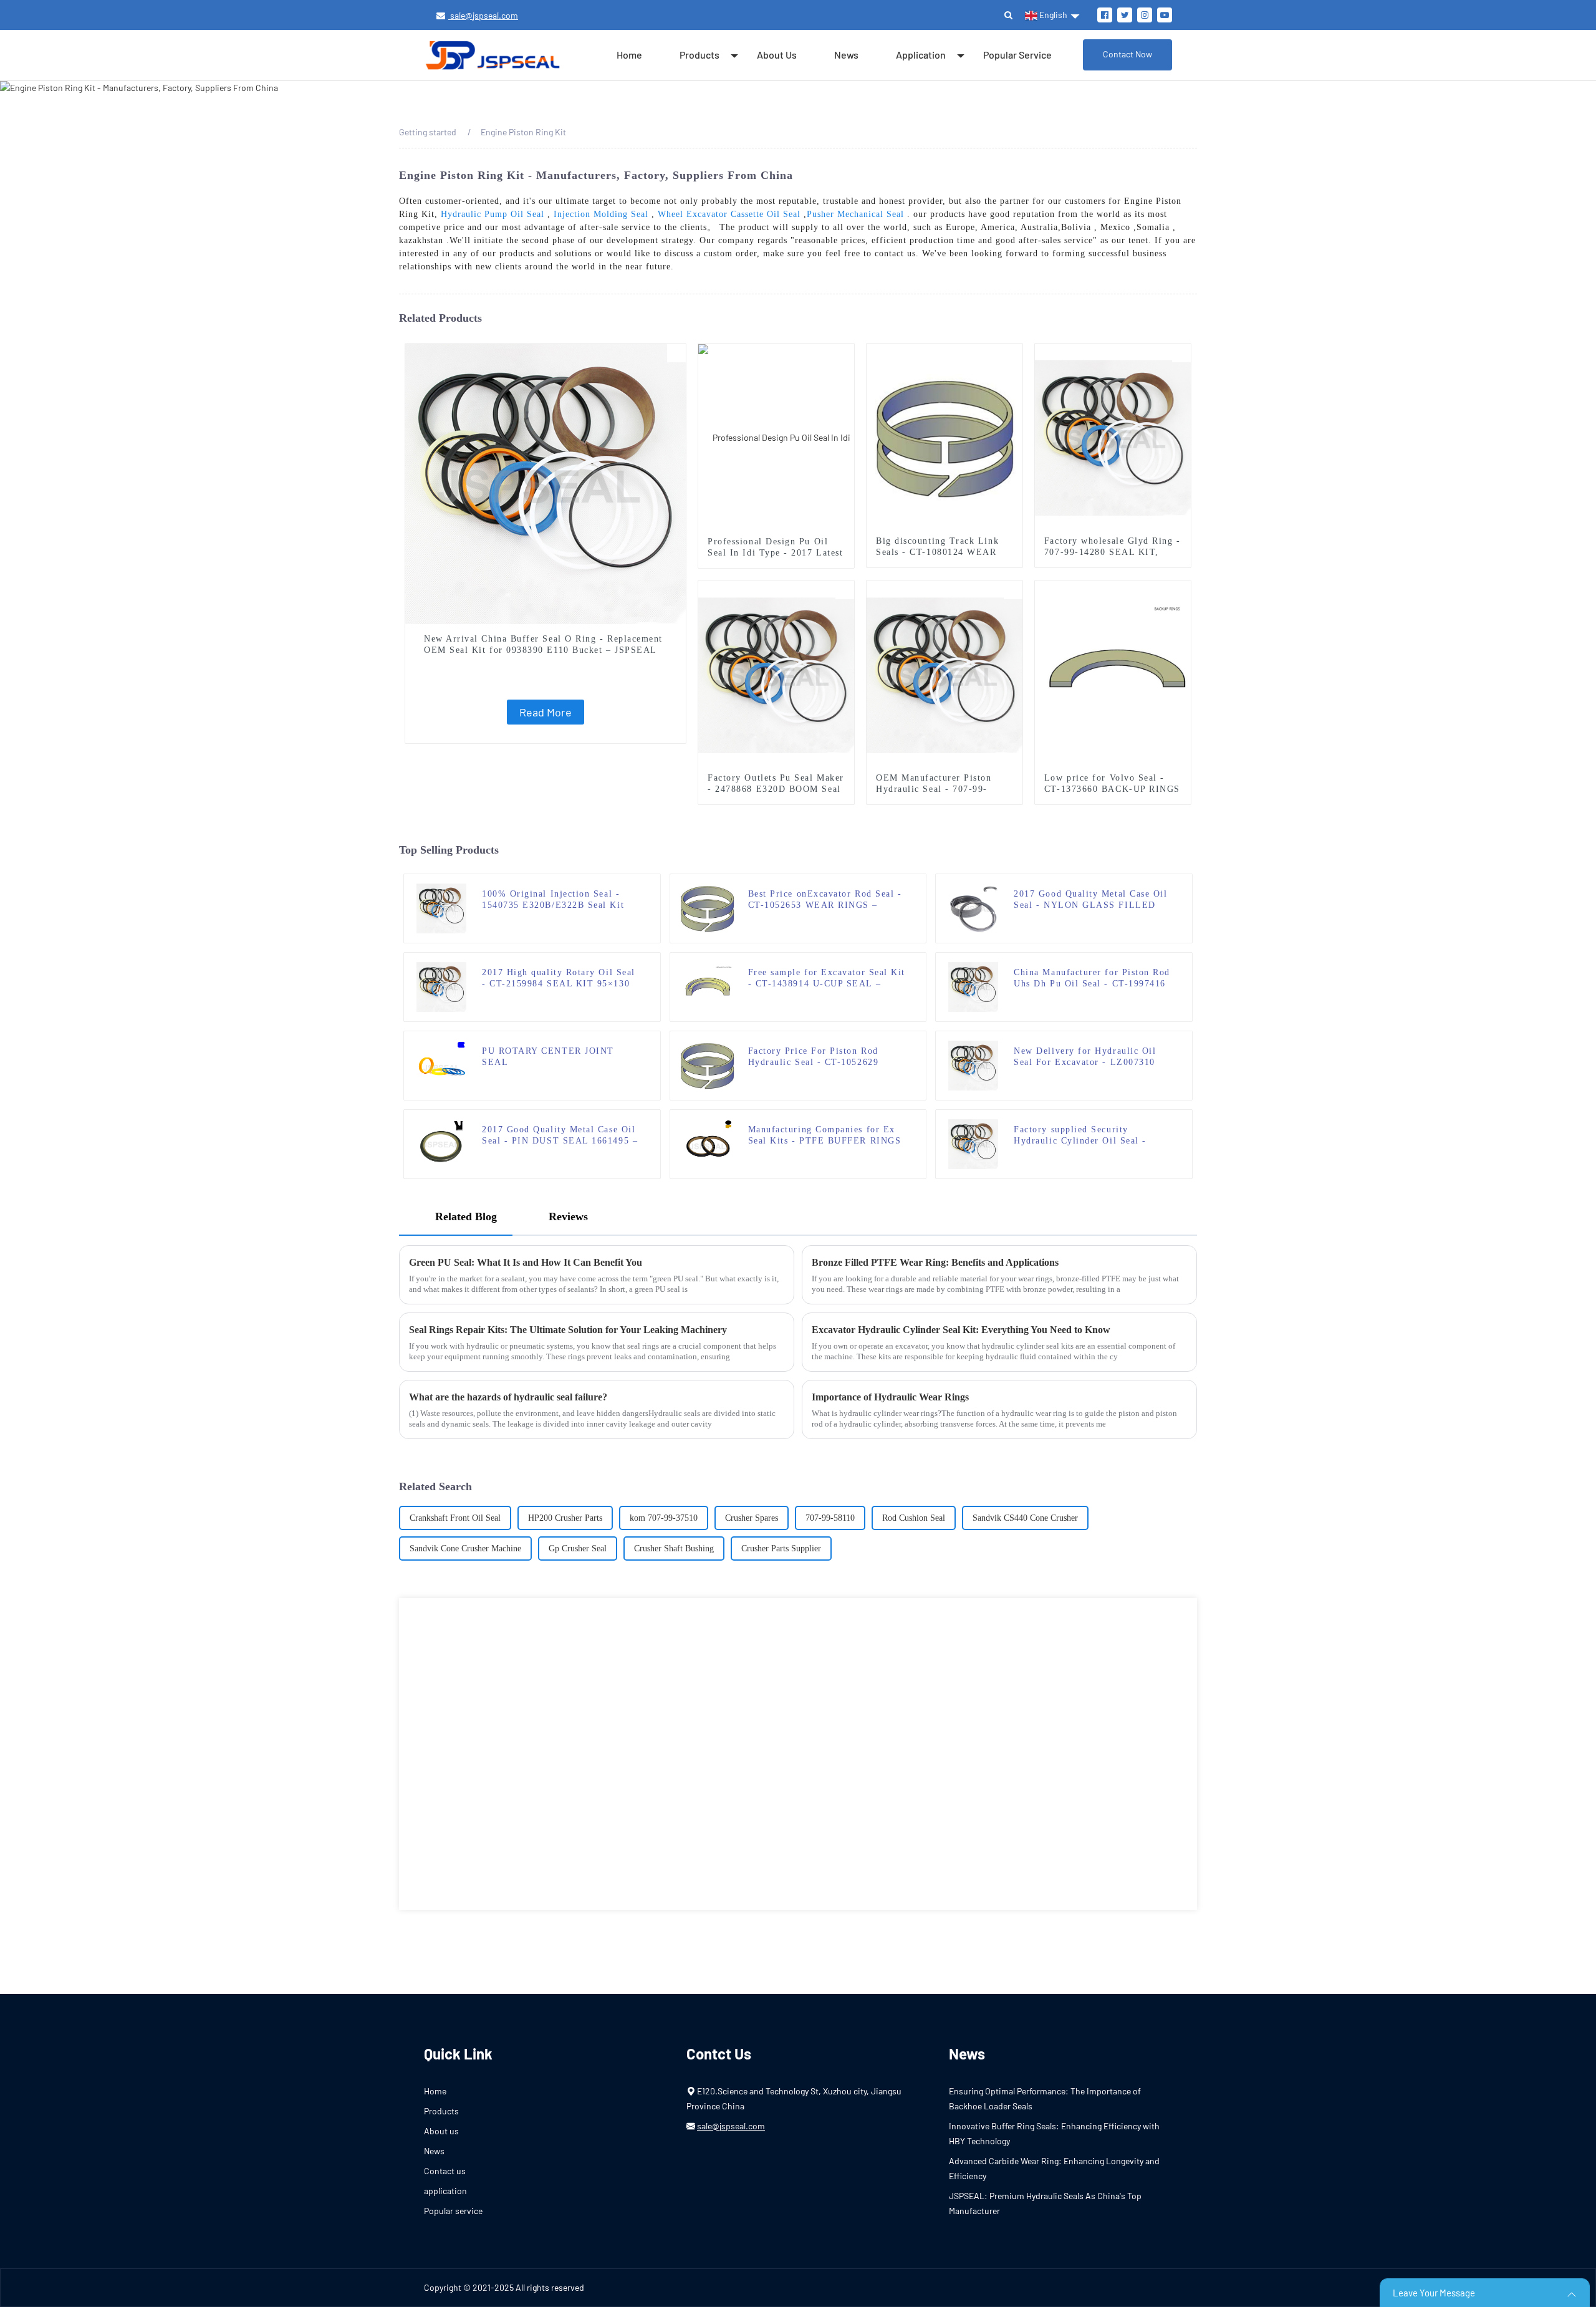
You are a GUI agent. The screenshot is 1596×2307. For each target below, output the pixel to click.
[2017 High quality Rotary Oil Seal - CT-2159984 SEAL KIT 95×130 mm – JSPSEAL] (441, 986)
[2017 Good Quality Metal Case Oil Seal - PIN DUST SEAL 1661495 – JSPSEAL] (441, 1143)
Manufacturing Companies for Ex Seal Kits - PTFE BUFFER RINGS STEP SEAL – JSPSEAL (825, 1136)
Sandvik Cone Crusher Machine (465, 1548)
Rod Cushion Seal (914, 1518)
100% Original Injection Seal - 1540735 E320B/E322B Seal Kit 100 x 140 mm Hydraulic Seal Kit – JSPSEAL (561, 900)
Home (629, 55)
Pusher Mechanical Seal (855, 214)
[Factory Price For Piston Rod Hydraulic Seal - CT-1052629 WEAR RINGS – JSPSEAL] (707, 1065)
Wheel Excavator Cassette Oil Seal (729, 214)
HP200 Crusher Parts (565, 1518)
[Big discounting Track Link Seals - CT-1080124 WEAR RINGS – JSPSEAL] (945, 437)
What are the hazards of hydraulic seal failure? (508, 1397)
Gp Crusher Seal (578, 1548)
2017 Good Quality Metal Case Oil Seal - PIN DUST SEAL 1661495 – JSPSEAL (560, 1136)
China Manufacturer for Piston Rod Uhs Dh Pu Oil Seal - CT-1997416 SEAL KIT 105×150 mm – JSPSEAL (1092, 979)
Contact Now (1127, 54)
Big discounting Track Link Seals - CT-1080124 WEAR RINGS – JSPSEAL (937, 552)
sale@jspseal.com (483, 15)
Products (699, 55)
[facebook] (1105, 15)
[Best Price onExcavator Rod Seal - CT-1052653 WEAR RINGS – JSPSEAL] (707, 908)
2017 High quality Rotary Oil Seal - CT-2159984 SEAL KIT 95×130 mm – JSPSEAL (559, 979)
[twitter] (1125, 15)
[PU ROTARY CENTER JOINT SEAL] (441, 1065)
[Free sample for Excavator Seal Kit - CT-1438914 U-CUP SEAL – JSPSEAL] (708, 986)
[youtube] (1165, 15)
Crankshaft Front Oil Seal (455, 1518)
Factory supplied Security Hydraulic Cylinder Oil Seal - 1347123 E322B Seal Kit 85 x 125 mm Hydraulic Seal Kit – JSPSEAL (1092, 1136)
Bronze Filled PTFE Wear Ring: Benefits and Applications (935, 1262)
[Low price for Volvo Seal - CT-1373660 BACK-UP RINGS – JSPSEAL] (1113, 674)
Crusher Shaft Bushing (674, 1548)
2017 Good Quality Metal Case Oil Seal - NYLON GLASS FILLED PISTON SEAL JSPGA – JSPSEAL (1091, 900)
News (846, 55)
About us (777, 55)
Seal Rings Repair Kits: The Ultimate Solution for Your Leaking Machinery (568, 1330)
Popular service (1017, 55)
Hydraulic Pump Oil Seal (493, 214)
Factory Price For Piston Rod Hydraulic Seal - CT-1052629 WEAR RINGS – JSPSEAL (814, 1057)
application (921, 55)
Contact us (445, 2171)
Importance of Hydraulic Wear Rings (890, 1397)
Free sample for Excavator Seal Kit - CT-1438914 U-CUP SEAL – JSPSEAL (827, 979)
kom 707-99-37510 (664, 1518)
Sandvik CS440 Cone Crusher (1025, 1518)
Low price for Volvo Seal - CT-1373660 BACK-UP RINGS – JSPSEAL (1112, 789)
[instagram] (1145, 15)
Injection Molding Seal (601, 214)
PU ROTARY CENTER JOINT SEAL (548, 1057)
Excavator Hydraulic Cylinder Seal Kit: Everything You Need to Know (961, 1330)
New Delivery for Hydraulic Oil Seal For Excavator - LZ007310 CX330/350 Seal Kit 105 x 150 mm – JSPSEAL (1092, 1057)
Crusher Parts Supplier (781, 1548)
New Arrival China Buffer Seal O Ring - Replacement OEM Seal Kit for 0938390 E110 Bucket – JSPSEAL (543, 644)
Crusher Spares (752, 1518)
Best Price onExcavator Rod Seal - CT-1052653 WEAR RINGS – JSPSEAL (825, 900)
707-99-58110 (830, 1518)
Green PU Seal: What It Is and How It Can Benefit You (526, 1262)
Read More (546, 712)
